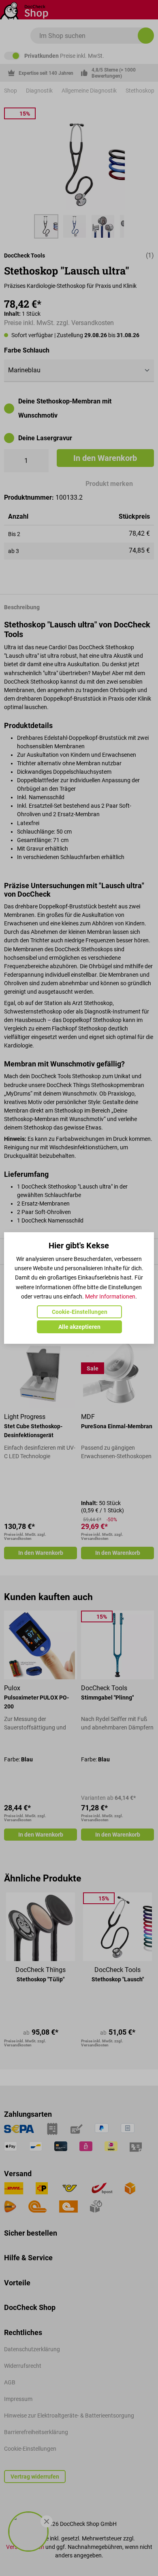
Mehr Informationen (110, 1296)
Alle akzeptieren (79, 1327)
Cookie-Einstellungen (80, 1312)
